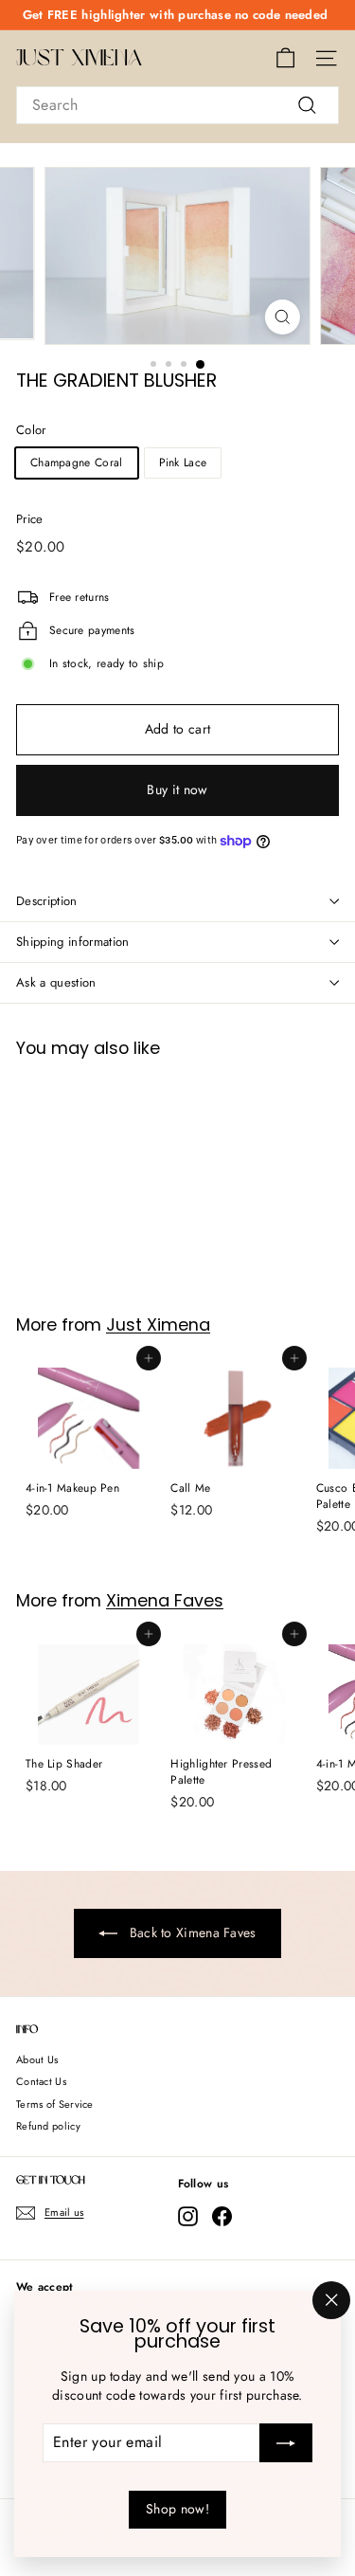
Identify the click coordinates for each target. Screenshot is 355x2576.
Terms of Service (55, 2104)
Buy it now (177, 789)
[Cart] (285, 58)
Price (30, 519)
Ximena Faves (165, 1600)
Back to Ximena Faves (190, 1932)
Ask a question (56, 982)
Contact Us (41, 2081)
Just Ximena (79, 58)
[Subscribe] (286, 2443)
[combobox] (177, 105)
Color (31, 430)
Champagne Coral (77, 463)
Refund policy (48, 2126)
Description (47, 901)
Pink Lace (183, 463)
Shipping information (73, 942)
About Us (37, 2059)
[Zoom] (283, 317)
